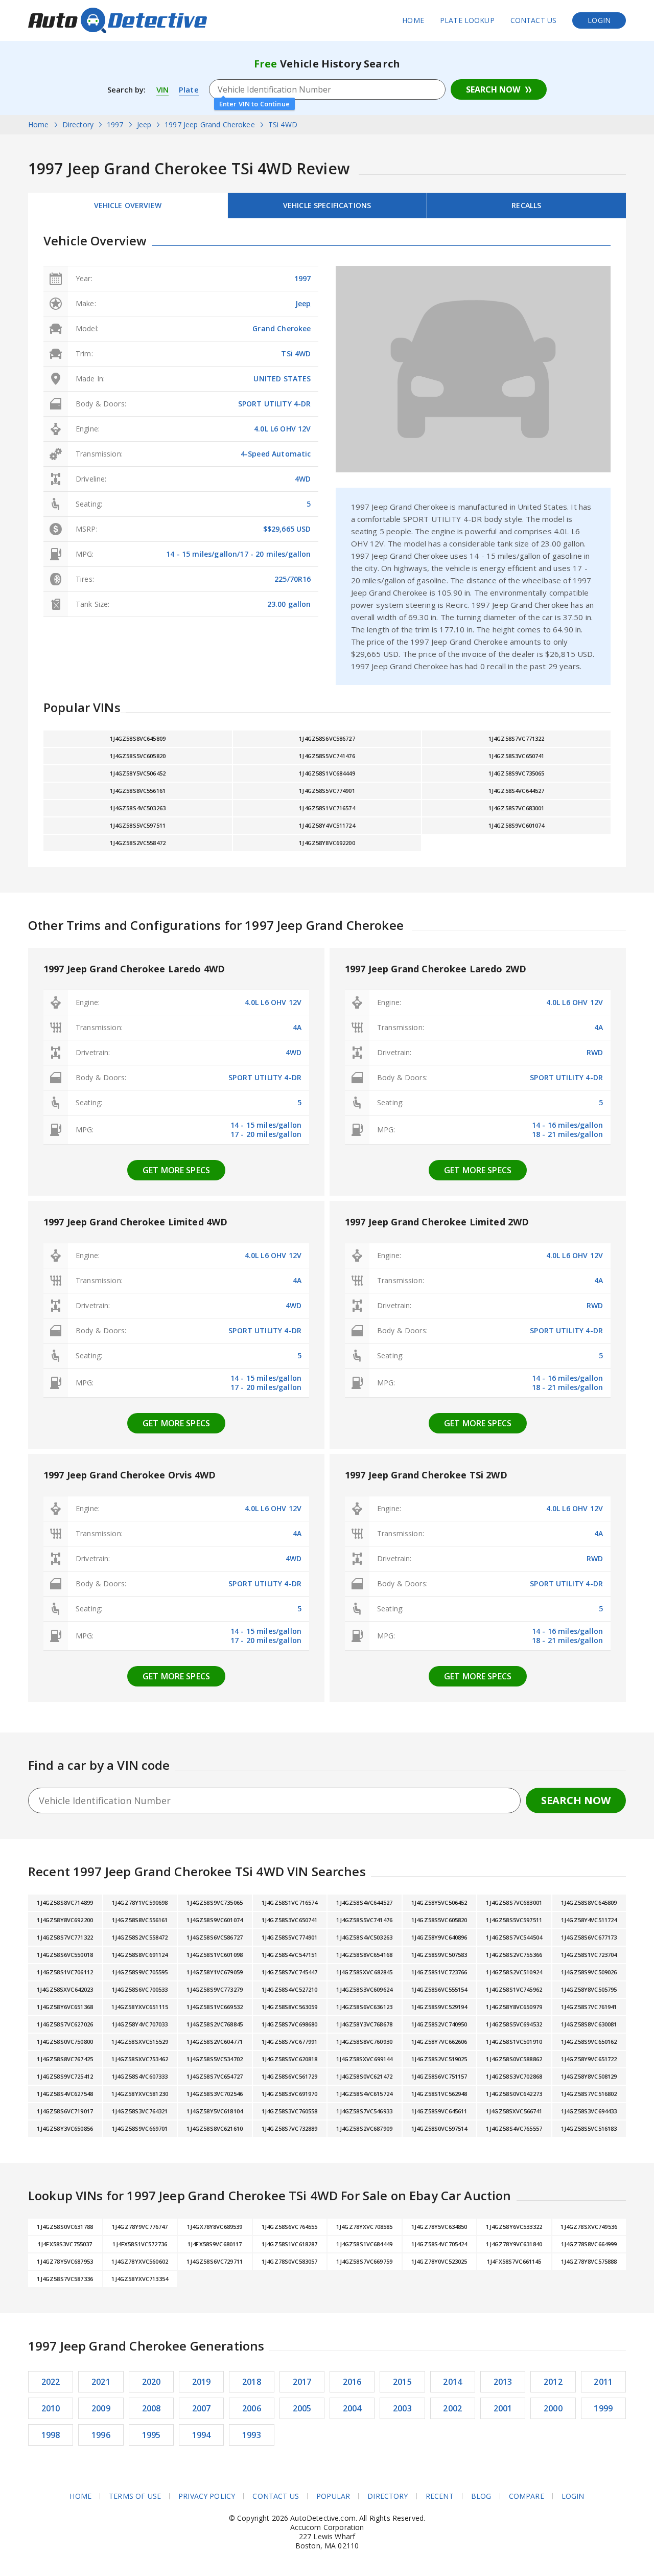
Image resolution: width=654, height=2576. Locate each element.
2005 (302, 2408)
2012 (553, 2382)
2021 (101, 2382)
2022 (51, 2382)
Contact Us (534, 20)
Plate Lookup (467, 20)
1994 (202, 2435)
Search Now (493, 89)
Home (413, 20)
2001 (503, 2408)
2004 (352, 2408)
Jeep (303, 303)
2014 (452, 2382)
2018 (252, 2382)
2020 (151, 2382)
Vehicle (327, 205)
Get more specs (176, 1170)
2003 (402, 2408)
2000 (553, 2408)
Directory (388, 2496)
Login (599, 20)
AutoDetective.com (118, 20)
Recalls (526, 205)
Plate (189, 89)
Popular (333, 2496)
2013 (503, 2382)
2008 (151, 2408)
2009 (101, 2408)
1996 (101, 2435)
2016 (352, 2382)
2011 (603, 2382)
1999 (603, 2408)
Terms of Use (135, 2496)
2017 (302, 2382)
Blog (481, 2496)
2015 (402, 2382)
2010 (51, 2408)
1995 (151, 2435)
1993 (252, 2435)
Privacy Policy (207, 2496)
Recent (440, 2496)
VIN (162, 89)
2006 (252, 2408)
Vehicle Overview (128, 205)
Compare (527, 2496)
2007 (202, 2408)
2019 (202, 2382)
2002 (452, 2408)
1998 (51, 2435)
